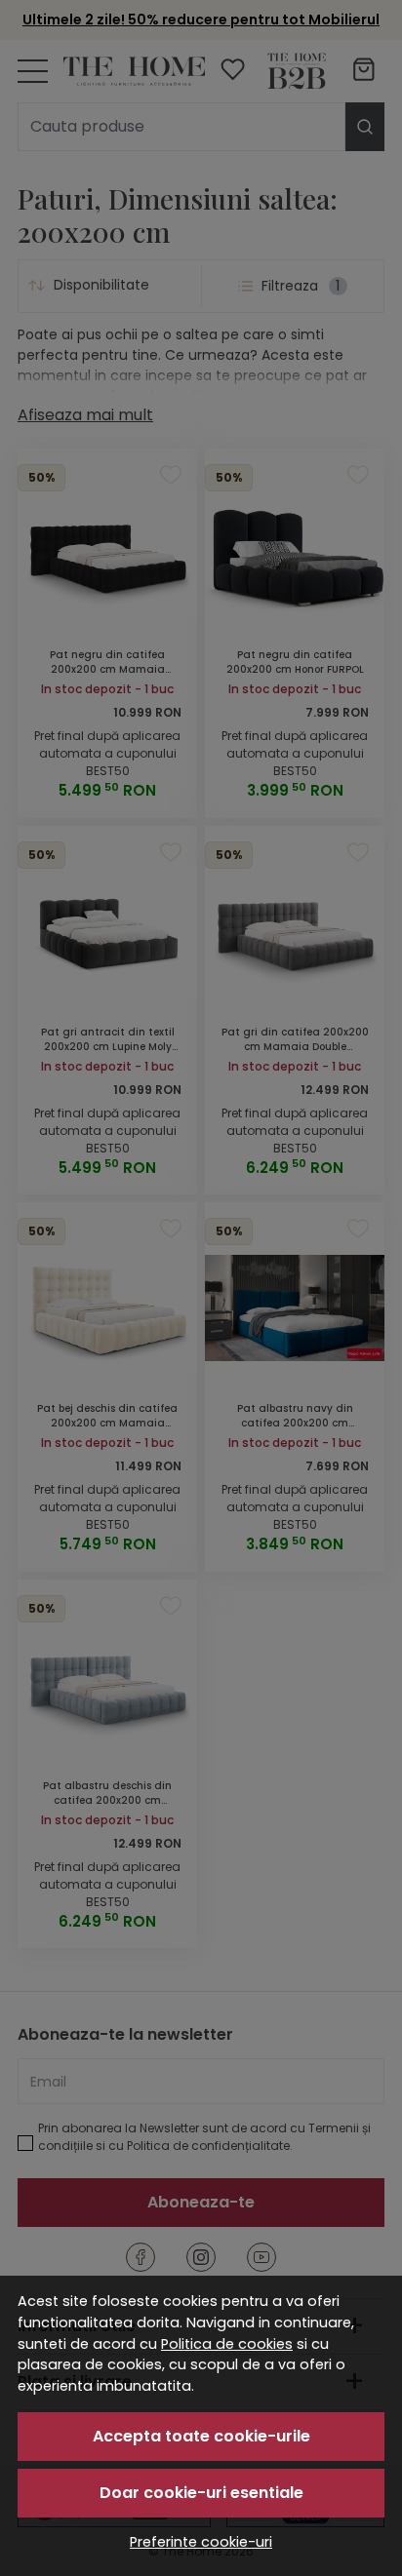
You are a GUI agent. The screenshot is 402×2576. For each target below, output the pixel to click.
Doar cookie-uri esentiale (201, 2493)
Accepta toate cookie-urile (201, 2436)
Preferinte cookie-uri (201, 2542)
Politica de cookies (227, 2344)
